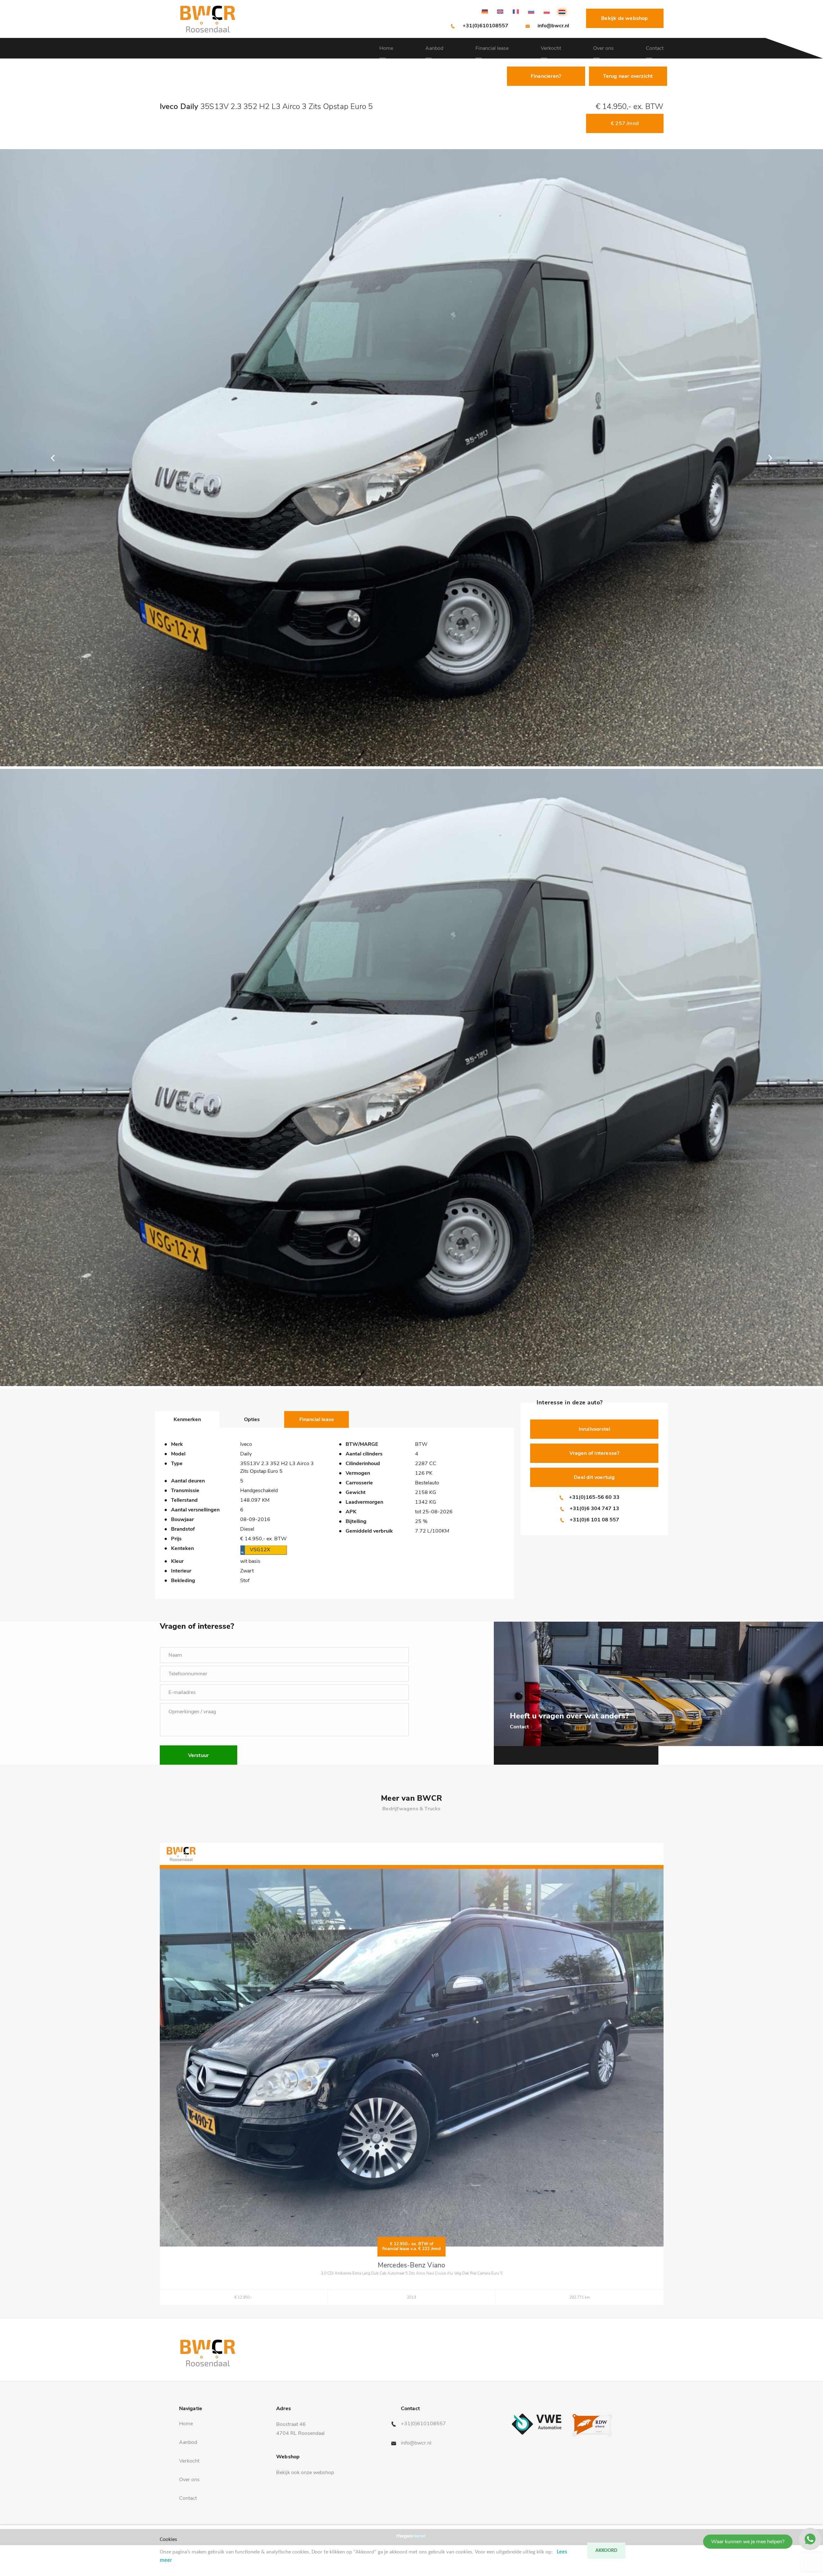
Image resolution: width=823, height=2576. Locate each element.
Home (386, 48)
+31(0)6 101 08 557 (594, 1520)
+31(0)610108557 (485, 26)
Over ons (603, 48)
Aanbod (434, 48)
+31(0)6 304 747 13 (594, 1509)
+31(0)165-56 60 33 (594, 1497)
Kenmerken (187, 1419)
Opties (252, 1419)
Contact (655, 48)
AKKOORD (606, 2551)
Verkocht (551, 48)
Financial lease (492, 48)
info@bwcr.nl (553, 26)
